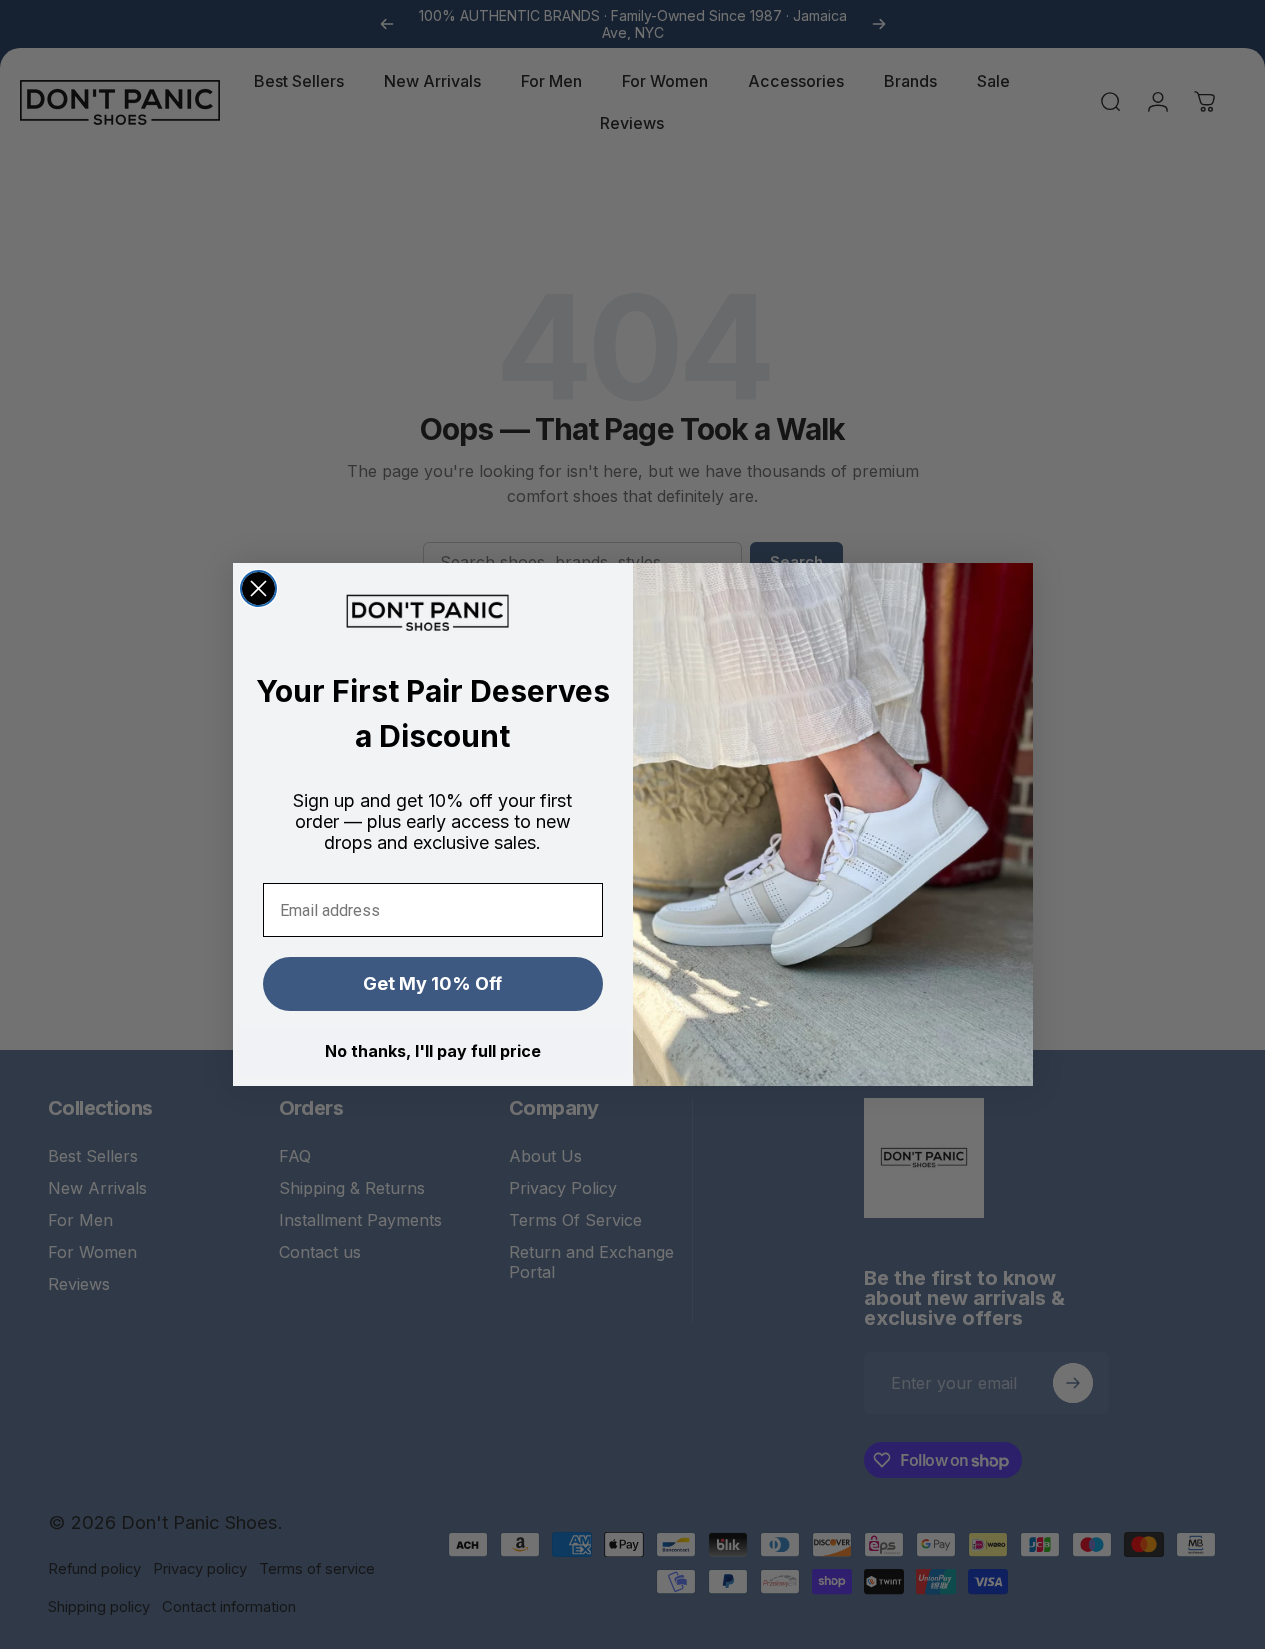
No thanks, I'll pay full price (433, 1051)
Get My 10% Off (432, 983)
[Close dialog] (258, 588)
